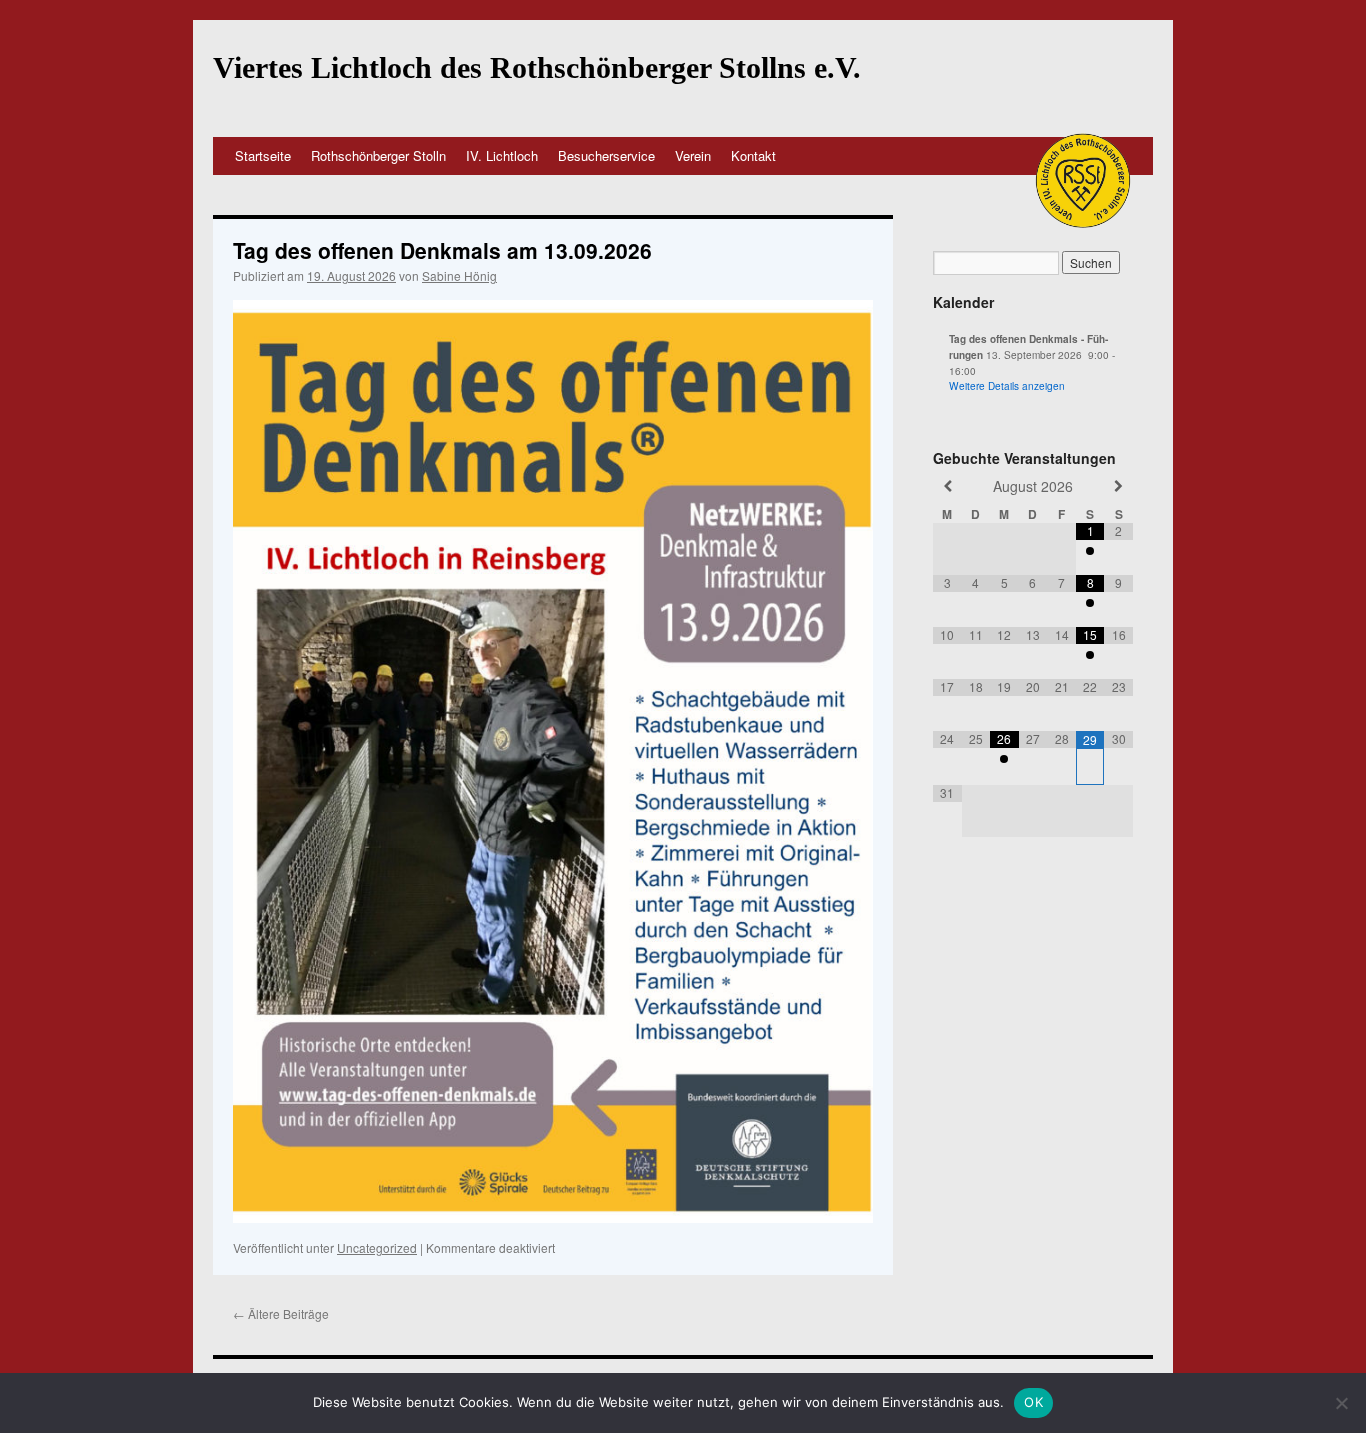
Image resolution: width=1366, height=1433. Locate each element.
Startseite (263, 155)
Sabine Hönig (459, 275)
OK (1033, 1402)
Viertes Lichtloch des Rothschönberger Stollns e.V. (537, 67)
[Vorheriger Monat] (947, 486)
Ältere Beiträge (281, 1313)
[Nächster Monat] (1118, 486)
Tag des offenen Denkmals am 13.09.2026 (442, 250)
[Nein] (1341, 1403)
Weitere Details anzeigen (1007, 385)
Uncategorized (377, 1247)
